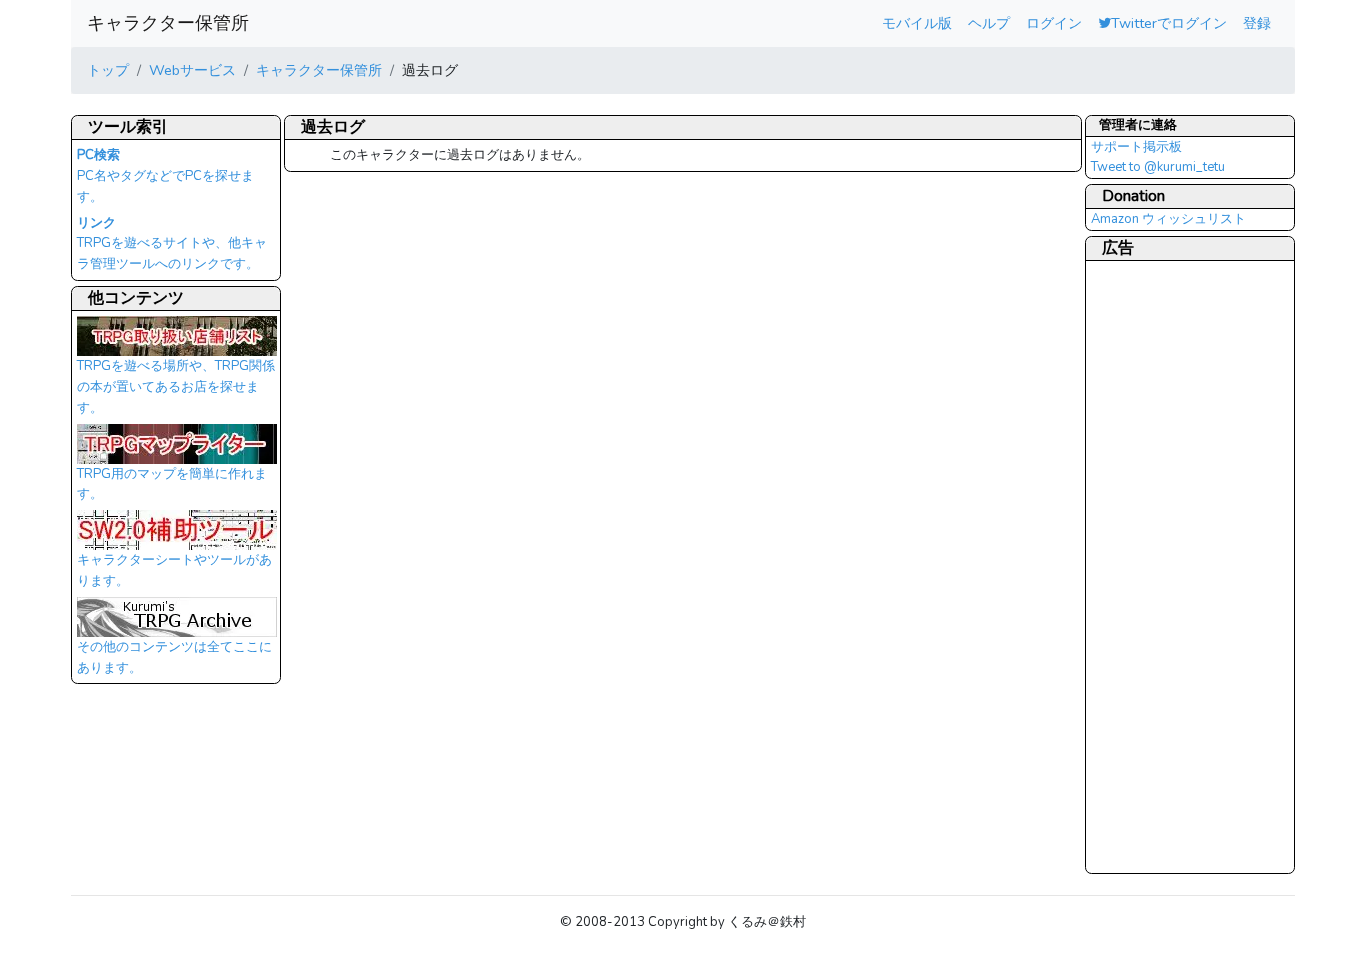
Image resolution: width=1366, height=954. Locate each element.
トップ (108, 70)
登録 (1257, 23)
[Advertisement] (1171, 566)
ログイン (1054, 23)
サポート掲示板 (1136, 147)
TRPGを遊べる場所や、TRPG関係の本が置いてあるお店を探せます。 (176, 386)
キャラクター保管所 (168, 23)
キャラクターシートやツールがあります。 (174, 570)
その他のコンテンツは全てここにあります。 (174, 657)
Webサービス (192, 70)
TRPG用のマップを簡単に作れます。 (172, 484)
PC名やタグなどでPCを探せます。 (165, 176)
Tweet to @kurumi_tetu (1158, 167)
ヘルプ (989, 23)
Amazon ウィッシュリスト (1168, 219)
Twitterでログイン (1169, 23)
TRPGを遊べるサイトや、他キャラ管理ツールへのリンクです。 (172, 244)
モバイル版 (917, 23)
